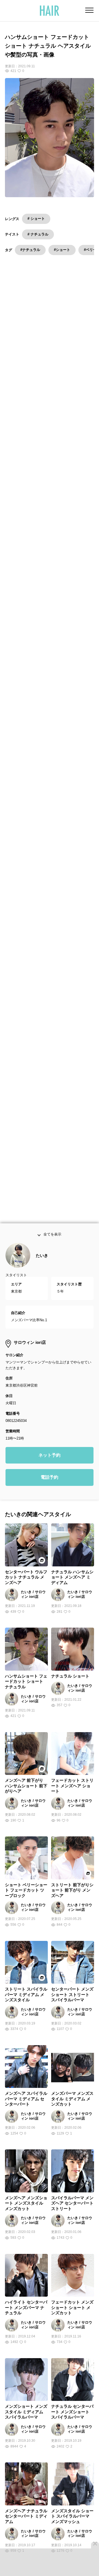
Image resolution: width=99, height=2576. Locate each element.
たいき (42, 1269)
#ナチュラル (30, 250)
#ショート (62, 250)
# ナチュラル (38, 234)
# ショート (36, 219)
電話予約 (50, 1491)
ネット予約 (50, 1469)
